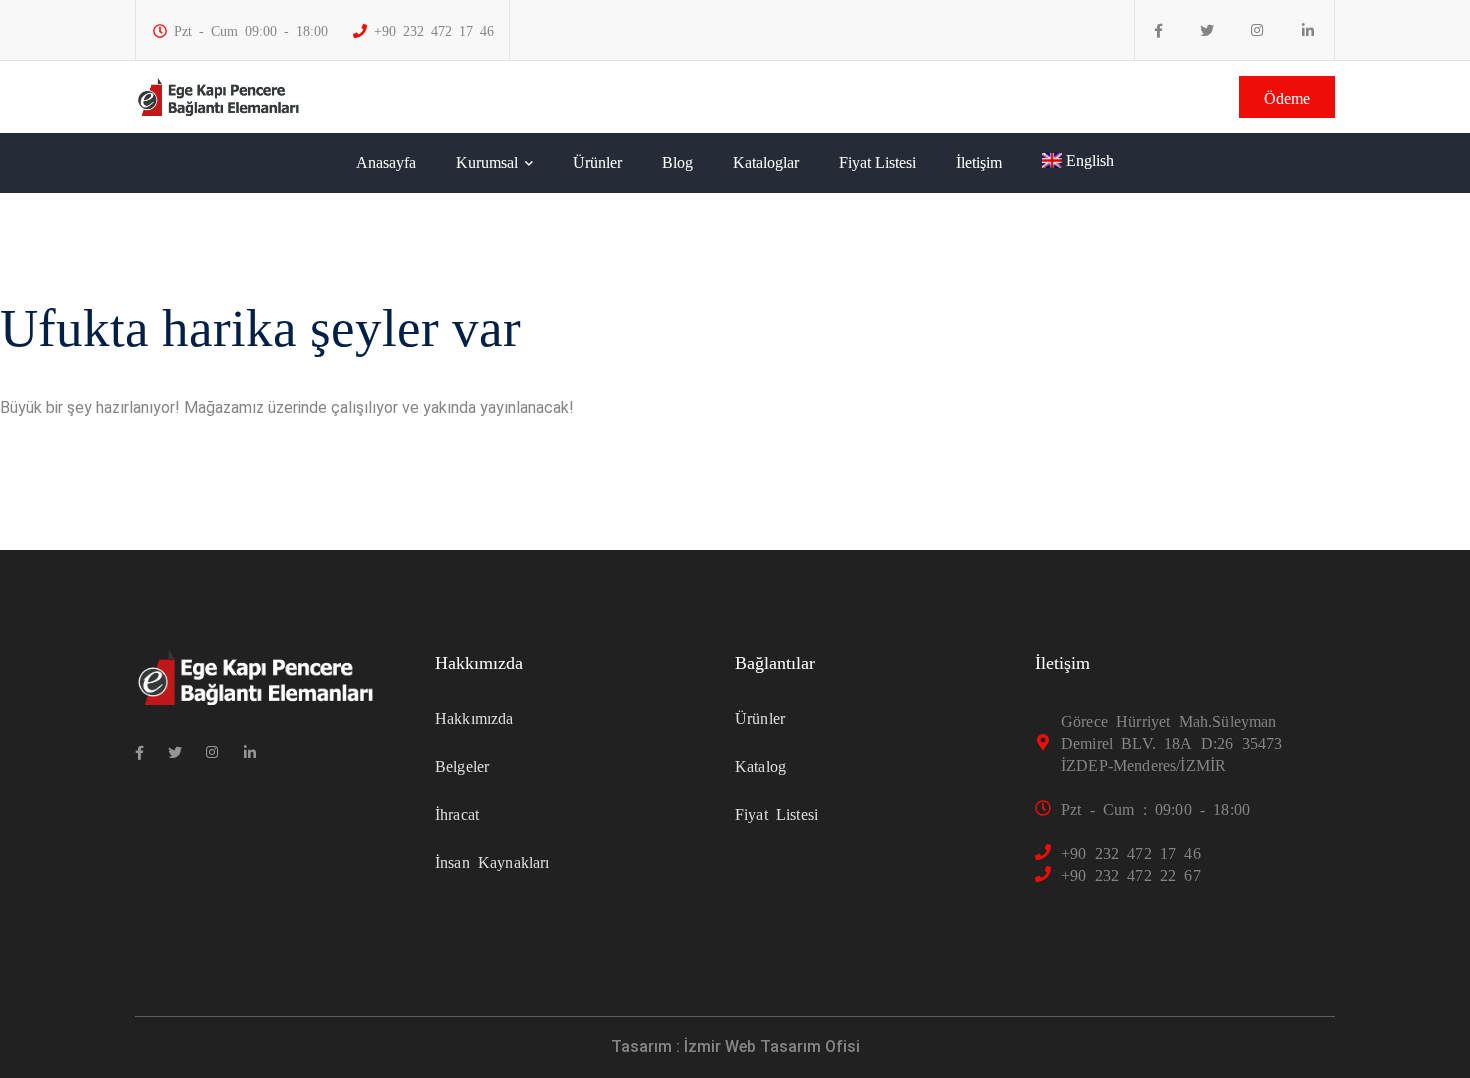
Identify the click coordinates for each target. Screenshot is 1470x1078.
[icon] (1158, 30)
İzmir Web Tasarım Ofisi (772, 1046)
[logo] (218, 95)
